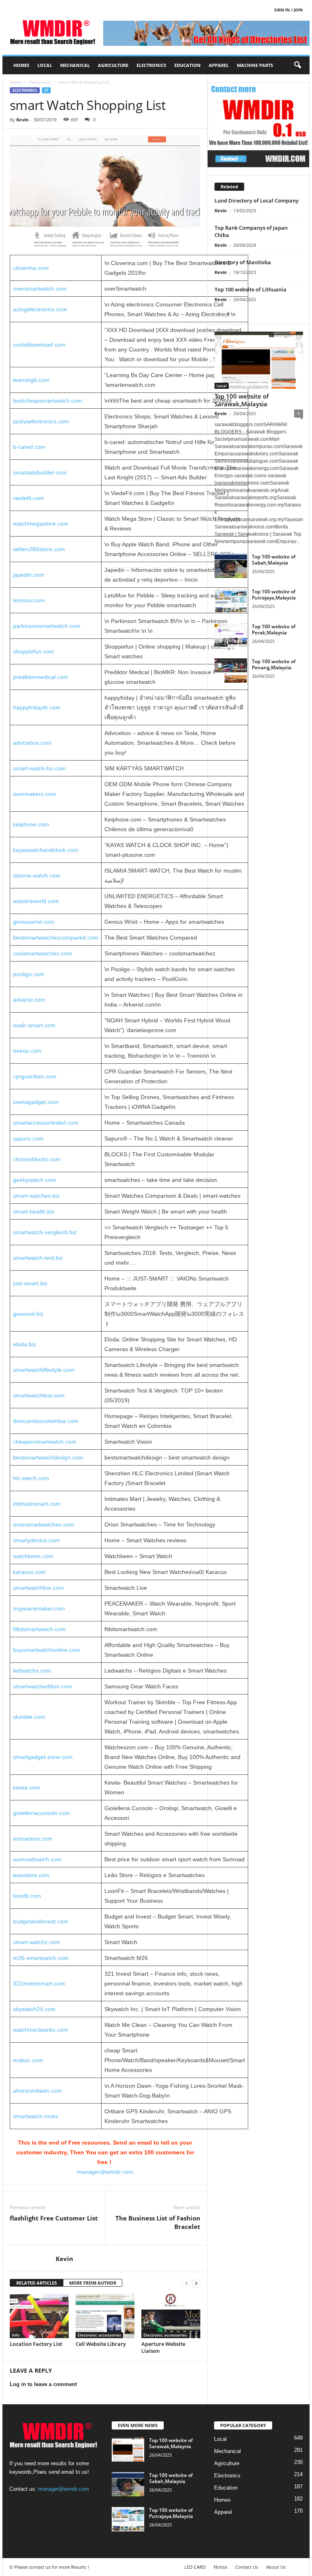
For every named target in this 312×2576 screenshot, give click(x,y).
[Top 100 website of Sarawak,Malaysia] (259, 360)
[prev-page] (186, 2283)
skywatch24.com (34, 2009)
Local (45, 65)
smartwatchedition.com (43, 1686)
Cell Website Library (101, 2344)
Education (187, 65)
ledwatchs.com (32, 1671)
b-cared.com (29, 447)
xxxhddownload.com (39, 345)
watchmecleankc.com (41, 2030)
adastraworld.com (36, 901)
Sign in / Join (288, 10)
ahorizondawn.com (37, 2091)
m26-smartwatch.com (41, 1958)
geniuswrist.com (34, 922)
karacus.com (29, 1572)
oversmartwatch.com (40, 289)
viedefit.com (28, 498)
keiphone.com (31, 824)
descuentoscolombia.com (46, 1421)
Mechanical (75, 65)
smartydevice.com (36, 1540)
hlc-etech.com (31, 1478)
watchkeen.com (33, 1556)
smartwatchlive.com (38, 1588)
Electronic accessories (99, 2335)
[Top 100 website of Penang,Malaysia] (231, 670)
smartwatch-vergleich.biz (45, 1232)
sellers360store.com (39, 549)
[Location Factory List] (39, 2316)
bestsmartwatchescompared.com (56, 938)
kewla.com (27, 1787)
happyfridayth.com (37, 707)
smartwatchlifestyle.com (44, 1370)
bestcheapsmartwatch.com (48, 401)
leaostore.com (31, 1875)
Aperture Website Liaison (163, 2347)
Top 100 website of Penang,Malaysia (274, 664)
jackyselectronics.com (41, 421)
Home (15, 82)
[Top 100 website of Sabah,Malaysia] (231, 566)
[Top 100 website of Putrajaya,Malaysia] (231, 601)
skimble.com (29, 1717)
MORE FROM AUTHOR (93, 2283)
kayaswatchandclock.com (46, 850)
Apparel (219, 65)
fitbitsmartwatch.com (39, 1629)
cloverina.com (31, 268)
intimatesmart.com (37, 1504)
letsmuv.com (29, 600)
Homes (21, 65)
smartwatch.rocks (36, 2116)
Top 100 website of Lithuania (250, 289)
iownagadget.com (36, 1102)
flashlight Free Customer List (54, 2218)
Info (16, 2335)
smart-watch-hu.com (39, 768)
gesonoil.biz (28, 1314)
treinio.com (27, 1051)
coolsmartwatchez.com (42, 953)
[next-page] (196, 2283)
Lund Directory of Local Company (257, 200)
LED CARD (195, 2567)
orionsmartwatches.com (44, 1524)
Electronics (151, 65)
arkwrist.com (29, 1000)
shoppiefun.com (34, 651)
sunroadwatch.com (37, 1859)
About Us (276, 2567)
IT (46, 90)
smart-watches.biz (36, 1196)
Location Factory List (36, 2344)
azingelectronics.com (40, 309)
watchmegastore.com (41, 524)
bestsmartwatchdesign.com (48, 1457)
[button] (297, 65)
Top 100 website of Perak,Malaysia (274, 629)
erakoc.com (28, 2060)
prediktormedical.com (41, 677)
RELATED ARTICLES (37, 2283)
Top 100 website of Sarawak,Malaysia (242, 400)
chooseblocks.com (37, 1159)
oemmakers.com (35, 794)
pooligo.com (29, 974)
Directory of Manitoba (243, 262)
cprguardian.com (35, 1076)
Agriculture (113, 65)
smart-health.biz (34, 1211)
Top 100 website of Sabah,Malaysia (274, 560)
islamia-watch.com (37, 875)
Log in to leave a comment (43, 2384)
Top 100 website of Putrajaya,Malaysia (274, 595)
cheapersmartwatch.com (45, 1442)
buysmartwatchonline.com (47, 1650)
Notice (220, 2567)
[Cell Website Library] (105, 2316)
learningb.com (31, 380)
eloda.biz (25, 1344)
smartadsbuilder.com (40, 472)
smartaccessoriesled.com (46, 1123)
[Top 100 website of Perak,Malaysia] (231, 636)
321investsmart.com (39, 1983)
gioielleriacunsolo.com (41, 1813)
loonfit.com (27, 1896)
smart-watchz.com (37, 1942)
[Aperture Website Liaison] (171, 2316)
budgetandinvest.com (41, 1921)
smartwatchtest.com (39, 1395)
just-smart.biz (30, 1283)
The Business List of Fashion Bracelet (158, 2222)
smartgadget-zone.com (43, 1757)
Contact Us (247, 2567)
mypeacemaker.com (39, 1608)
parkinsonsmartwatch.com (47, 626)
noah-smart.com (34, 1025)
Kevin (22, 120)
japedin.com (29, 575)
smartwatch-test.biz (38, 1258)
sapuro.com (28, 1138)
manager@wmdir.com (105, 2172)
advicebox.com (32, 743)
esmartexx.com (33, 1839)
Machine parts (255, 65)
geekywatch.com (35, 1180)
